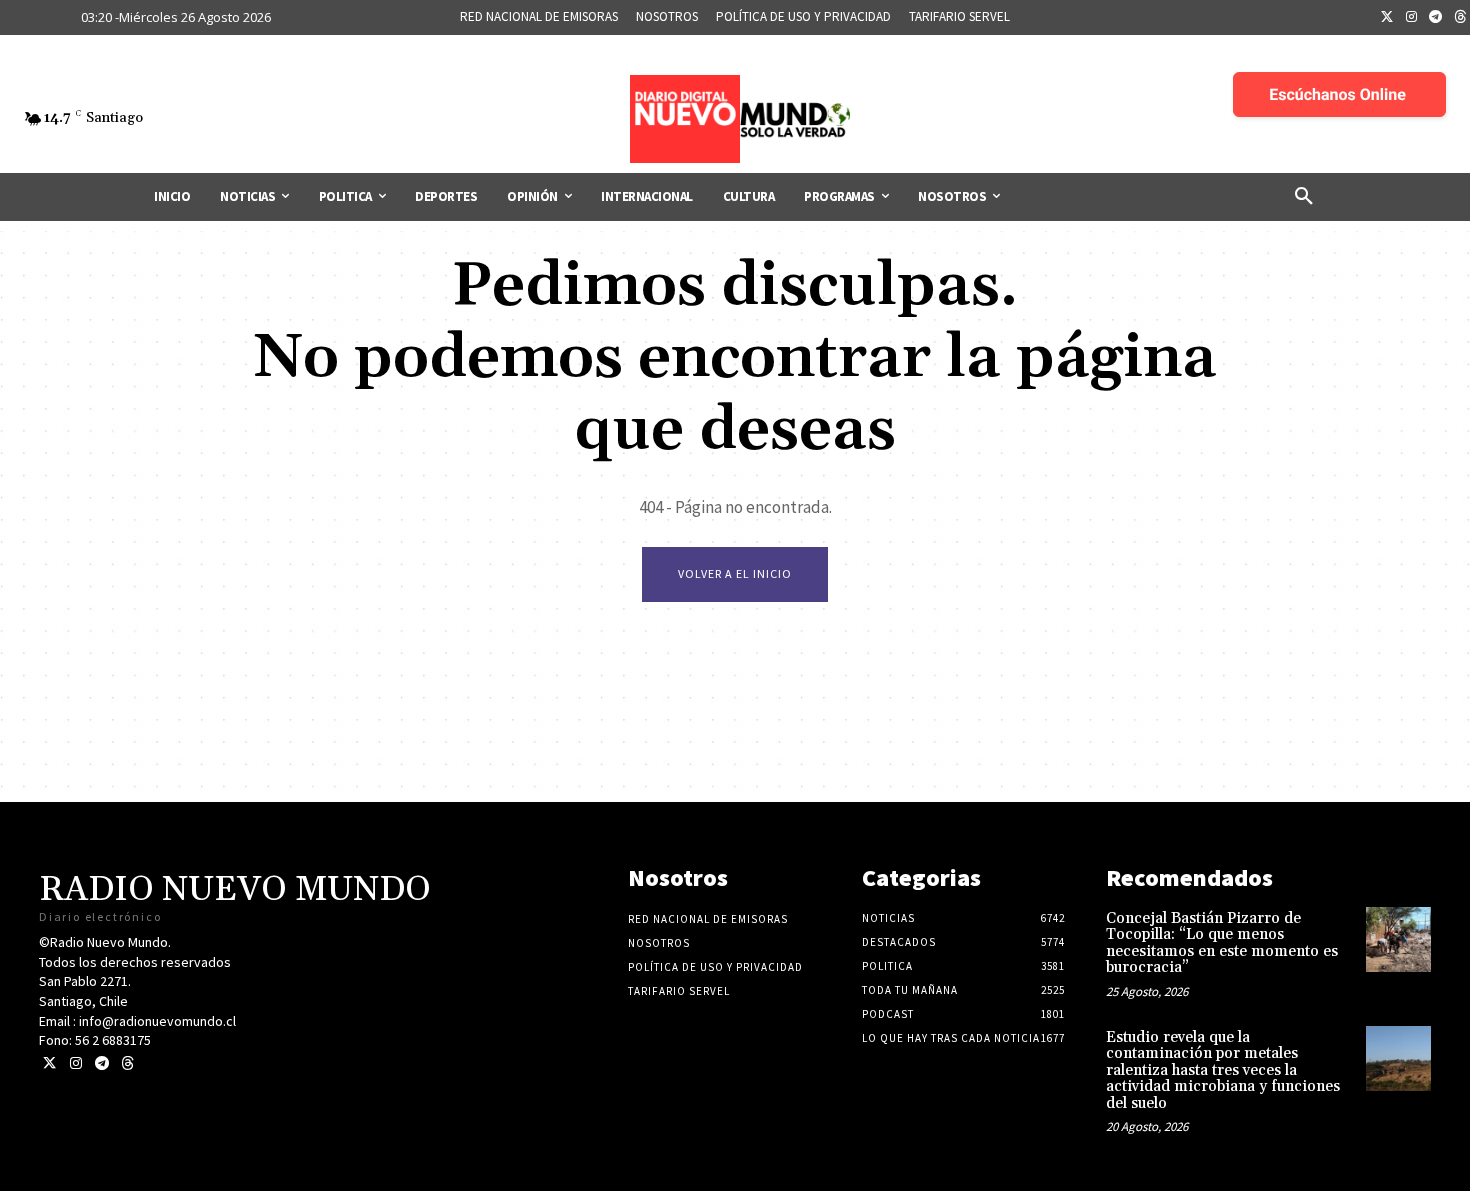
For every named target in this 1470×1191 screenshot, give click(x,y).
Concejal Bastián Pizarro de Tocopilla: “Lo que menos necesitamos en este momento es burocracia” (1222, 943)
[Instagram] (1412, 18)
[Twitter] (1387, 18)
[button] (1304, 197)
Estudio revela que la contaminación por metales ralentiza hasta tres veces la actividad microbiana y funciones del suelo (1223, 1070)
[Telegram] (1436, 18)
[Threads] (127, 1063)
